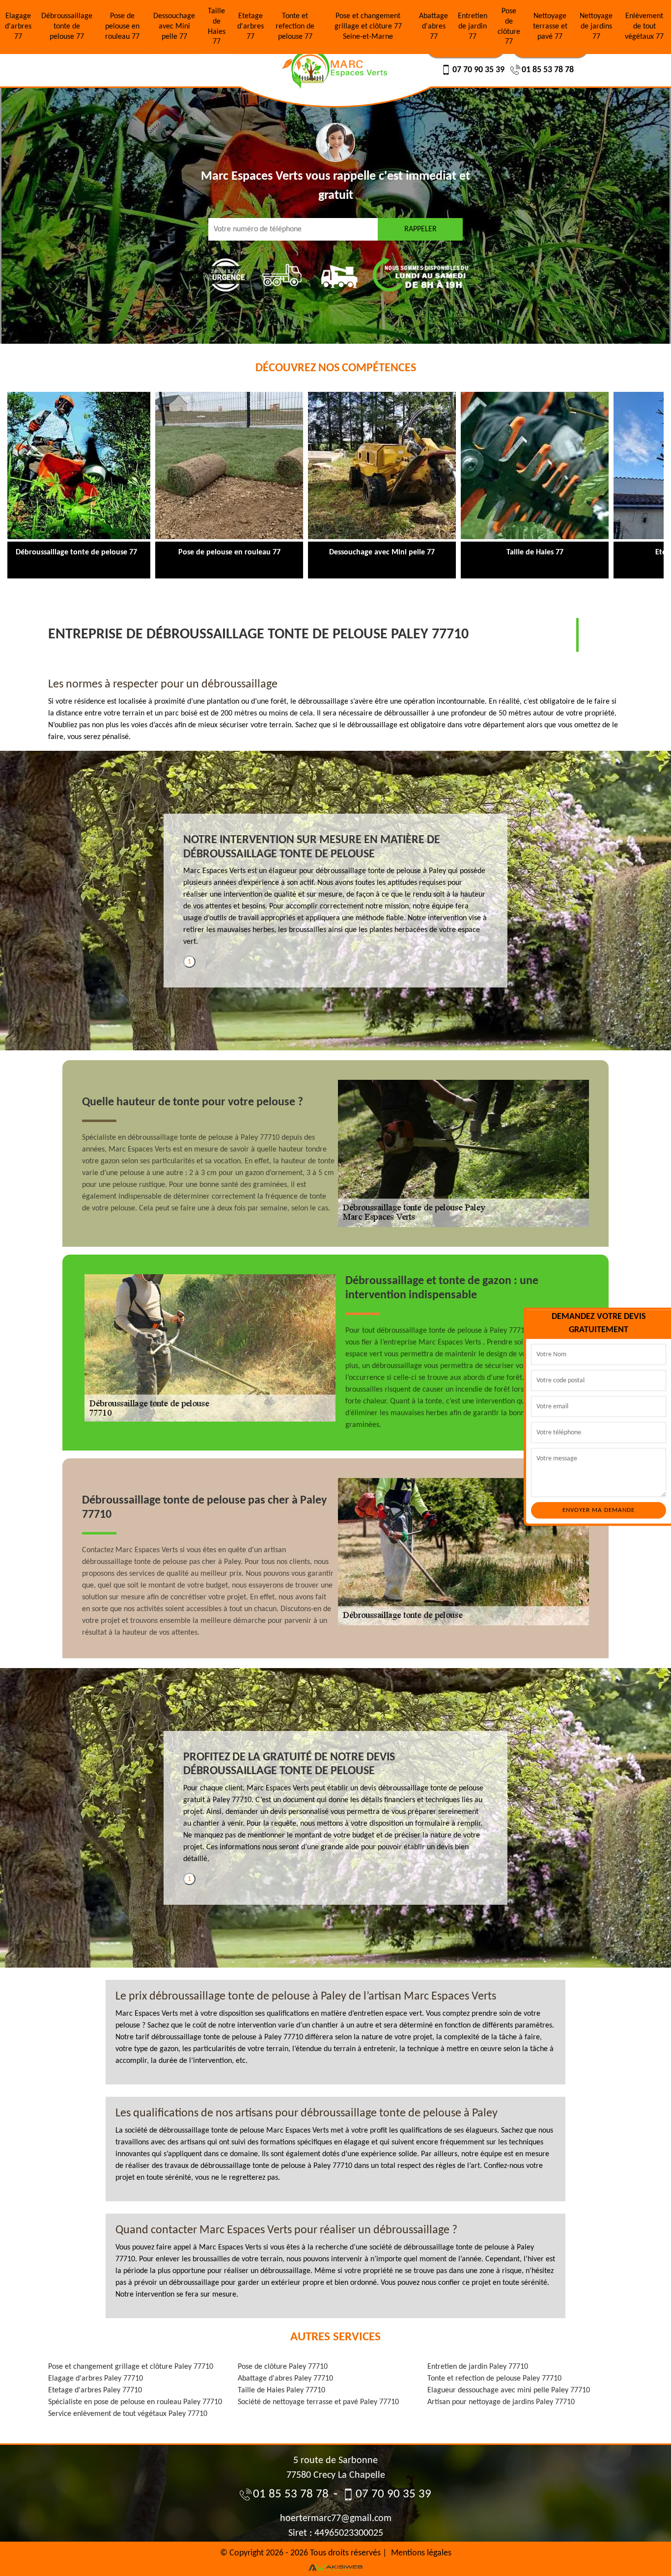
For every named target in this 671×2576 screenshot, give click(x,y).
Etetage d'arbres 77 (251, 27)
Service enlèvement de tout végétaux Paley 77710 (128, 2414)
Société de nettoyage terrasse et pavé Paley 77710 (318, 2402)
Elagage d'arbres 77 (18, 27)
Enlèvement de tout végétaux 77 (644, 27)
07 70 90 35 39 (478, 70)
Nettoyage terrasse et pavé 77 (550, 27)
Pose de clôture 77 (509, 27)
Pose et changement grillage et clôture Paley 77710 (131, 2367)
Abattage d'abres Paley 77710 (285, 2379)
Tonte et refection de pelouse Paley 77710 (494, 2379)
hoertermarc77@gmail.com (336, 2519)
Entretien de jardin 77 (473, 27)
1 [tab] (189, 962)
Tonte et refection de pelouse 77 (295, 27)
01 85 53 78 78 (548, 70)
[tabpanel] (335, 895)
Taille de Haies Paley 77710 (281, 2390)
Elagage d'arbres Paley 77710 (96, 2379)
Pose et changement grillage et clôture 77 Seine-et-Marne (368, 27)
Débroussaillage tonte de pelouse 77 (67, 27)
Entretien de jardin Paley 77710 (478, 2367)
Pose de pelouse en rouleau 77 (122, 27)
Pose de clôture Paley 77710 (283, 2367)
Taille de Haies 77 (217, 27)
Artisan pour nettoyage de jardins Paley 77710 (501, 2402)
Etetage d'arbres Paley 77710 (95, 2390)
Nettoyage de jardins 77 (596, 27)
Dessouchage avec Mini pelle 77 (174, 27)
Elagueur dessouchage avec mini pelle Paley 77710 (509, 2390)
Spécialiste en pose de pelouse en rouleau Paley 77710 (135, 2402)
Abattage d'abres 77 (433, 27)
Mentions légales (421, 2553)
